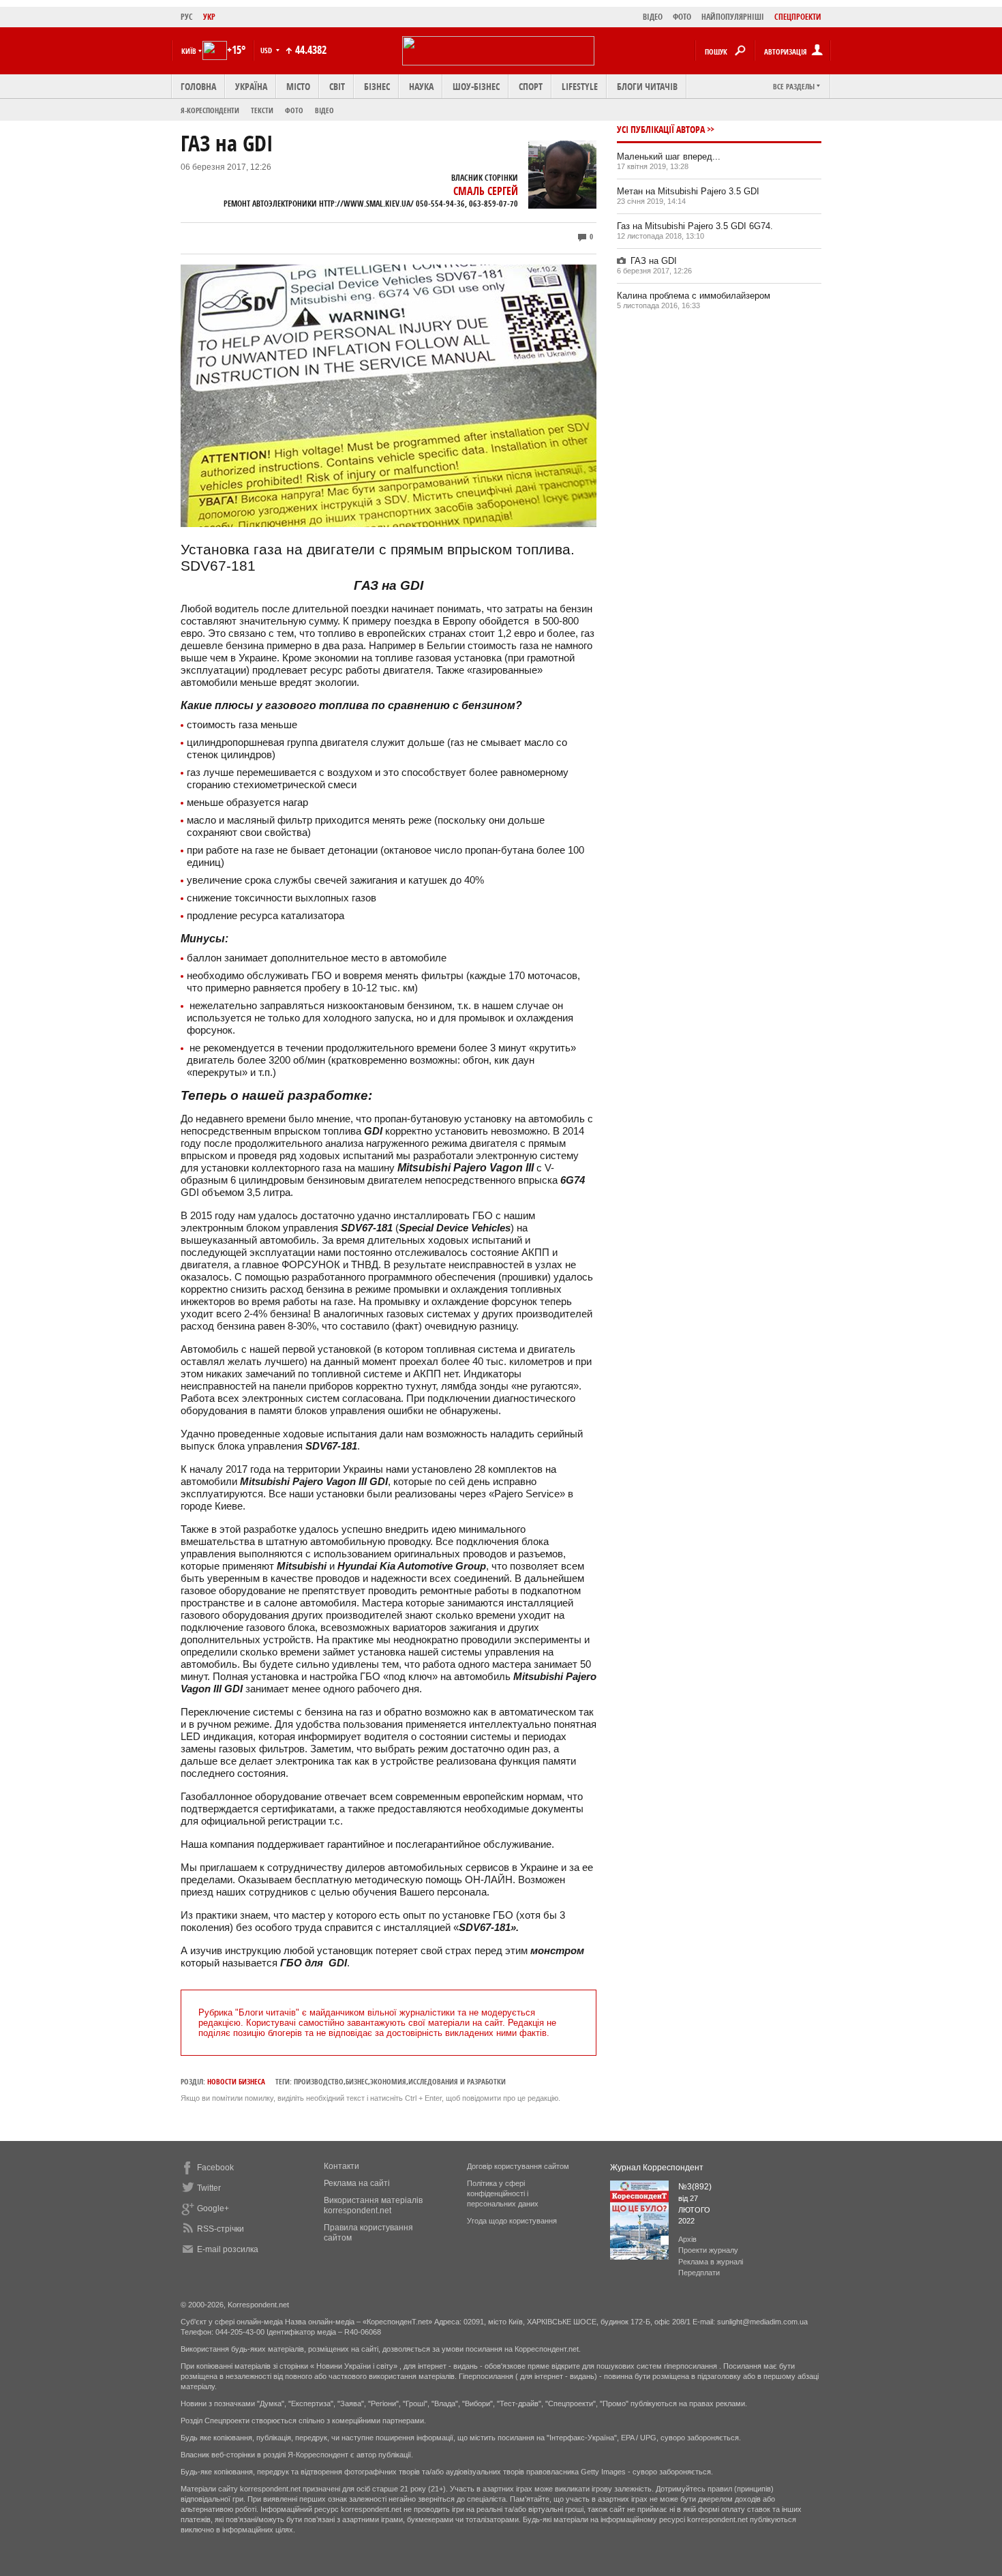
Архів (687, 2239)
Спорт (531, 86)
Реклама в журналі (711, 2262)
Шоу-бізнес (476, 86)
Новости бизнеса (236, 2081)
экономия (388, 2081)
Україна (251, 86)
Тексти (262, 110)
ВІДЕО (653, 17)
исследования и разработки (457, 2081)
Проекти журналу (708, 2250)
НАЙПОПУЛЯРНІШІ (733, 17)
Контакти (341, 2166)
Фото (294, 110)
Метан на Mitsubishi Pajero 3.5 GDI (688, 191)
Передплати (699, 2273)
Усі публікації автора (661, 129)
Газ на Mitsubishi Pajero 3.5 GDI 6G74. (695, 226)
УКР (209, 17)
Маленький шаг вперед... (669, 156)
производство (319, 2081)
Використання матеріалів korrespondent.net (373, 2205)
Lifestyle (580, 86)
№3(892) (695, 2187)
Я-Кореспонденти (210, 110)
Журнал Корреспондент (657, 2168)
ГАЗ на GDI (654, 261)
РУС (187, 17)
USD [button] (267, 50)
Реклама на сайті (357, 2183)
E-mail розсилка (228, 2249)
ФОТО (682, 17)
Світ (337, 86)
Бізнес (377, 86)
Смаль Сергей (486, 191)
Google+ (213, 2208)
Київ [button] (189, 51)
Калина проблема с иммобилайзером (694, 296)
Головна (198, 86)
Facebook (215, 2168)
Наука (421, 86)
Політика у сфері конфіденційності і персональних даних (503, 2193)
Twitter (209, 2188)
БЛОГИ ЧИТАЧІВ (647, 86)
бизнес (357, 2081)
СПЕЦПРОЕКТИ (798, 17)
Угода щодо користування (512, 2221)
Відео (324, 110)
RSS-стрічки (221, 2229)
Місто (298, 86)
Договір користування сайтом (518, 2166)
